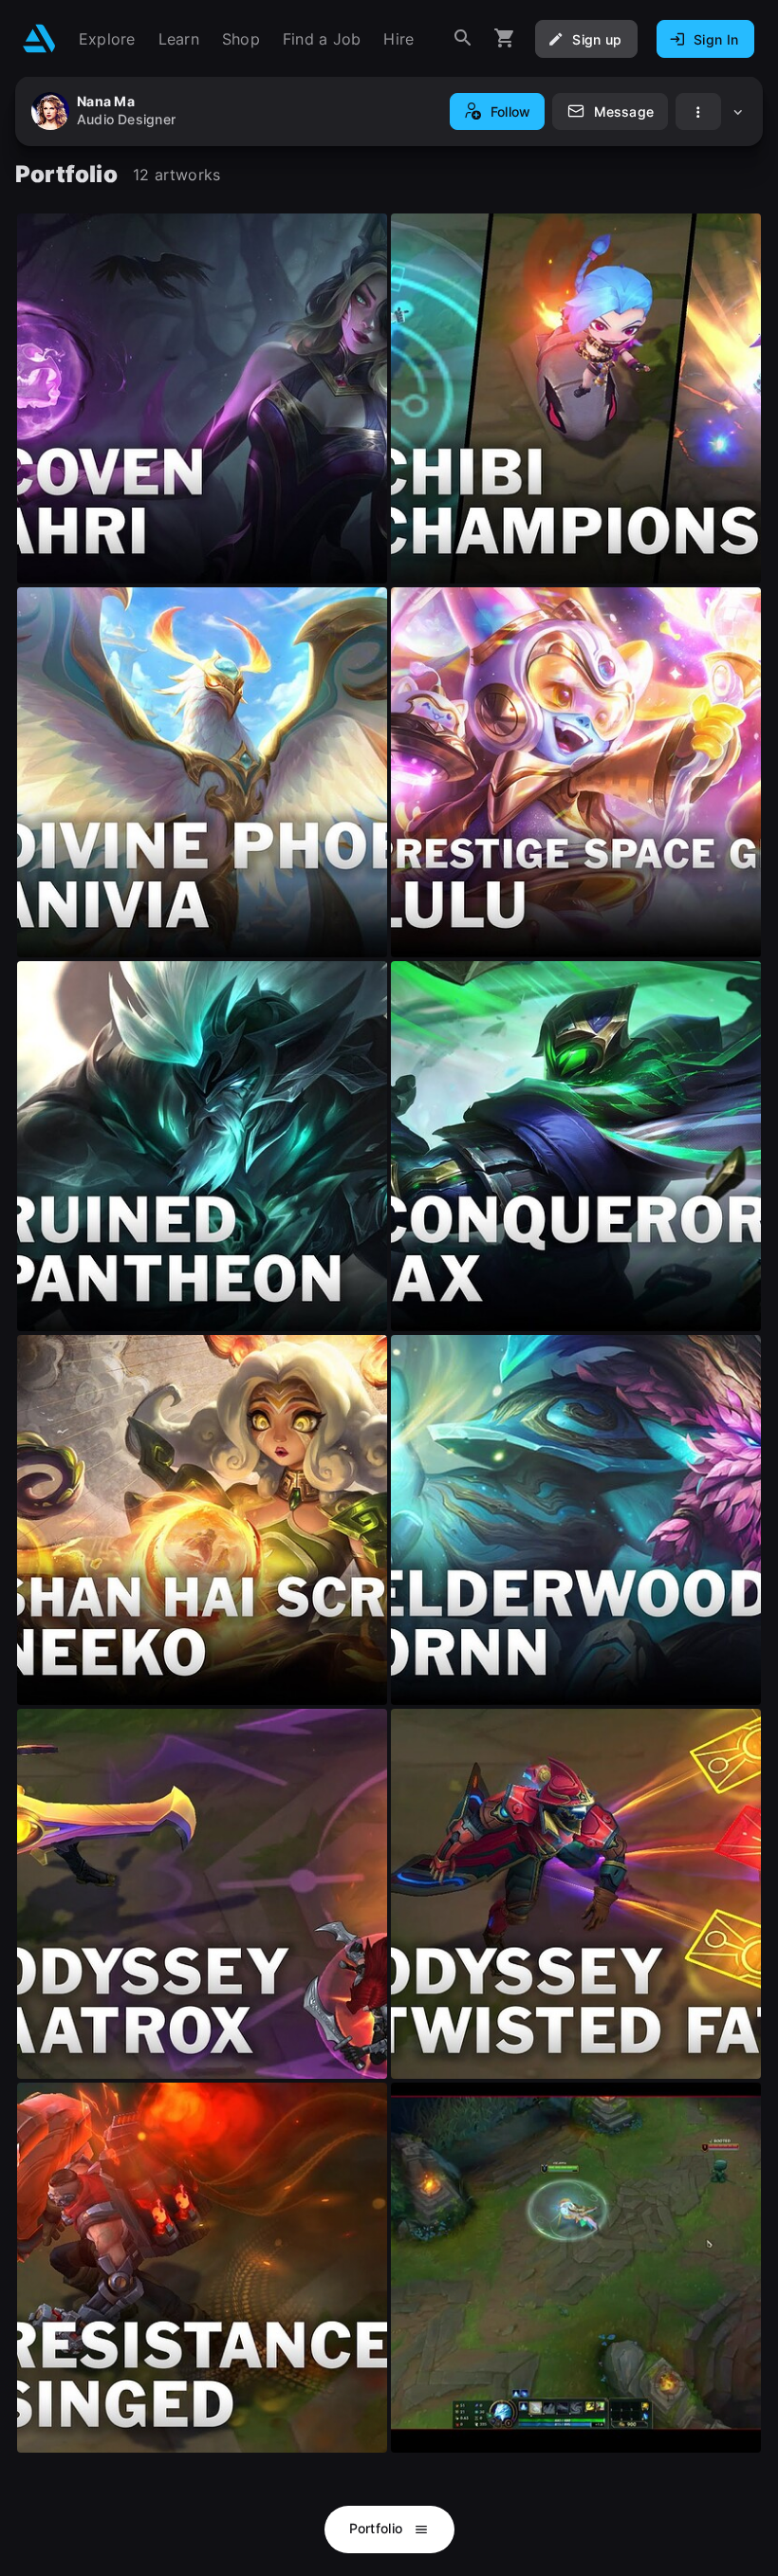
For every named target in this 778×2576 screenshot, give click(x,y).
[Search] (463, 38)
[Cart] (505, 38)
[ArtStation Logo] (39, 38)
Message (624, 111)
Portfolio (378, 2528)
